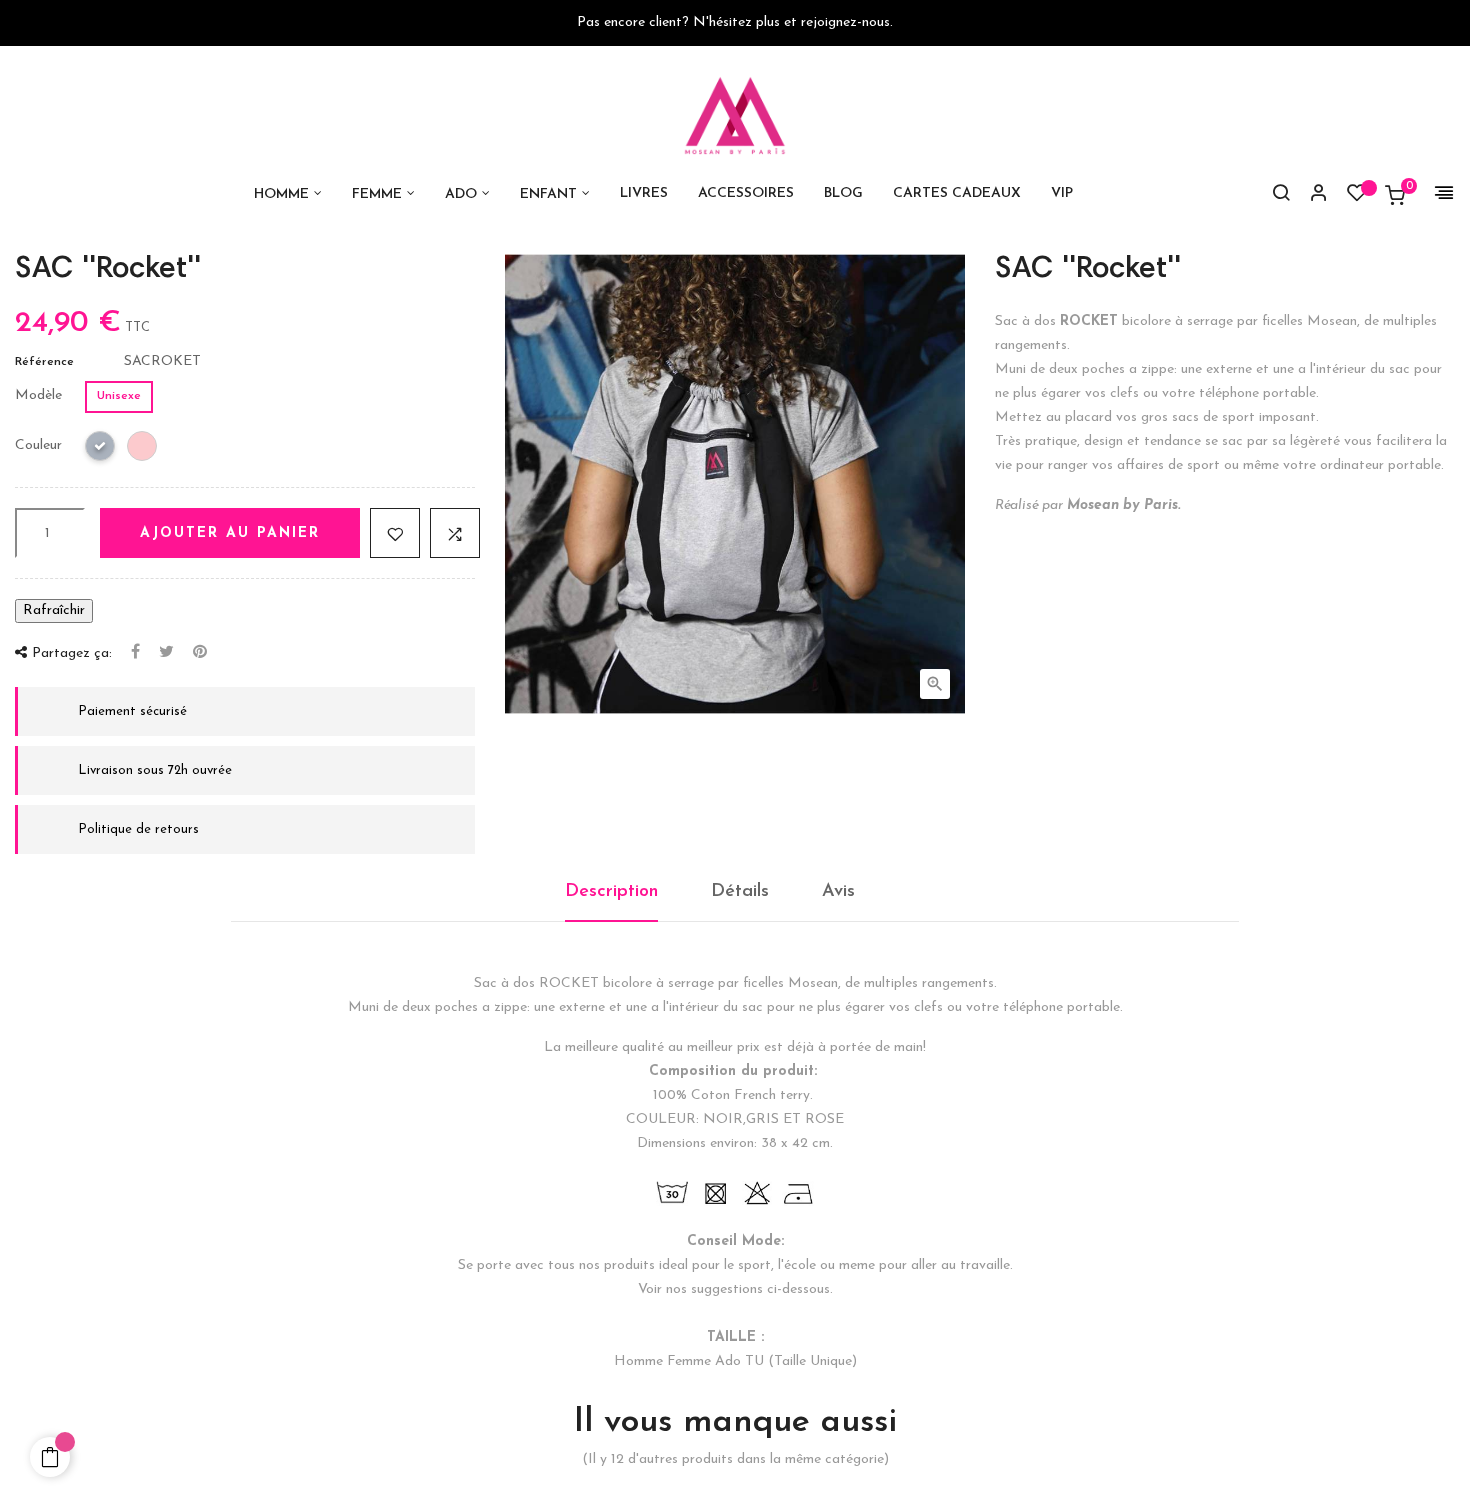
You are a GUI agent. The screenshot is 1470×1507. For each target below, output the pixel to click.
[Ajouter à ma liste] (395, 533)
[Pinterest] (200, 653)
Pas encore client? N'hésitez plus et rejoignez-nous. (735, 22)
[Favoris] (1357, 197)
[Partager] (135, 653)
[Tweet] (166, 653)
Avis (838, 892)
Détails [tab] (740, 892)
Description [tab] (611, 892)
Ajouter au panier (230, 533)
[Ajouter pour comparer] (455, 533)
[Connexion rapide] (1310, 195)
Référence (44, 362)
